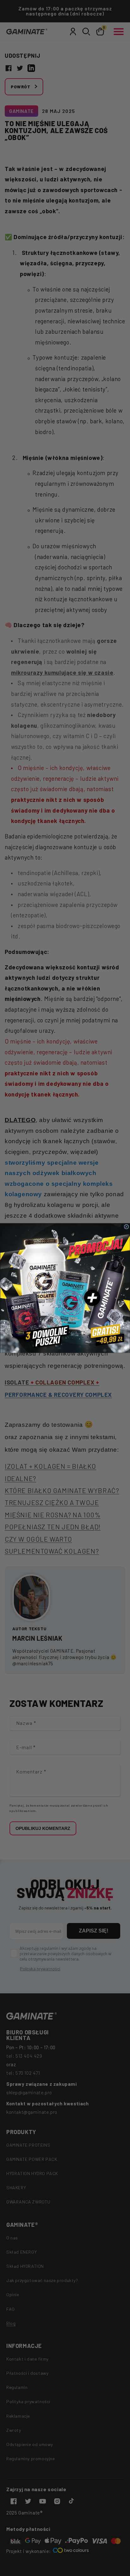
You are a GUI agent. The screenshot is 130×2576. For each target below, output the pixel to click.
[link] (65, 1288)
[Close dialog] (127, 1227)
